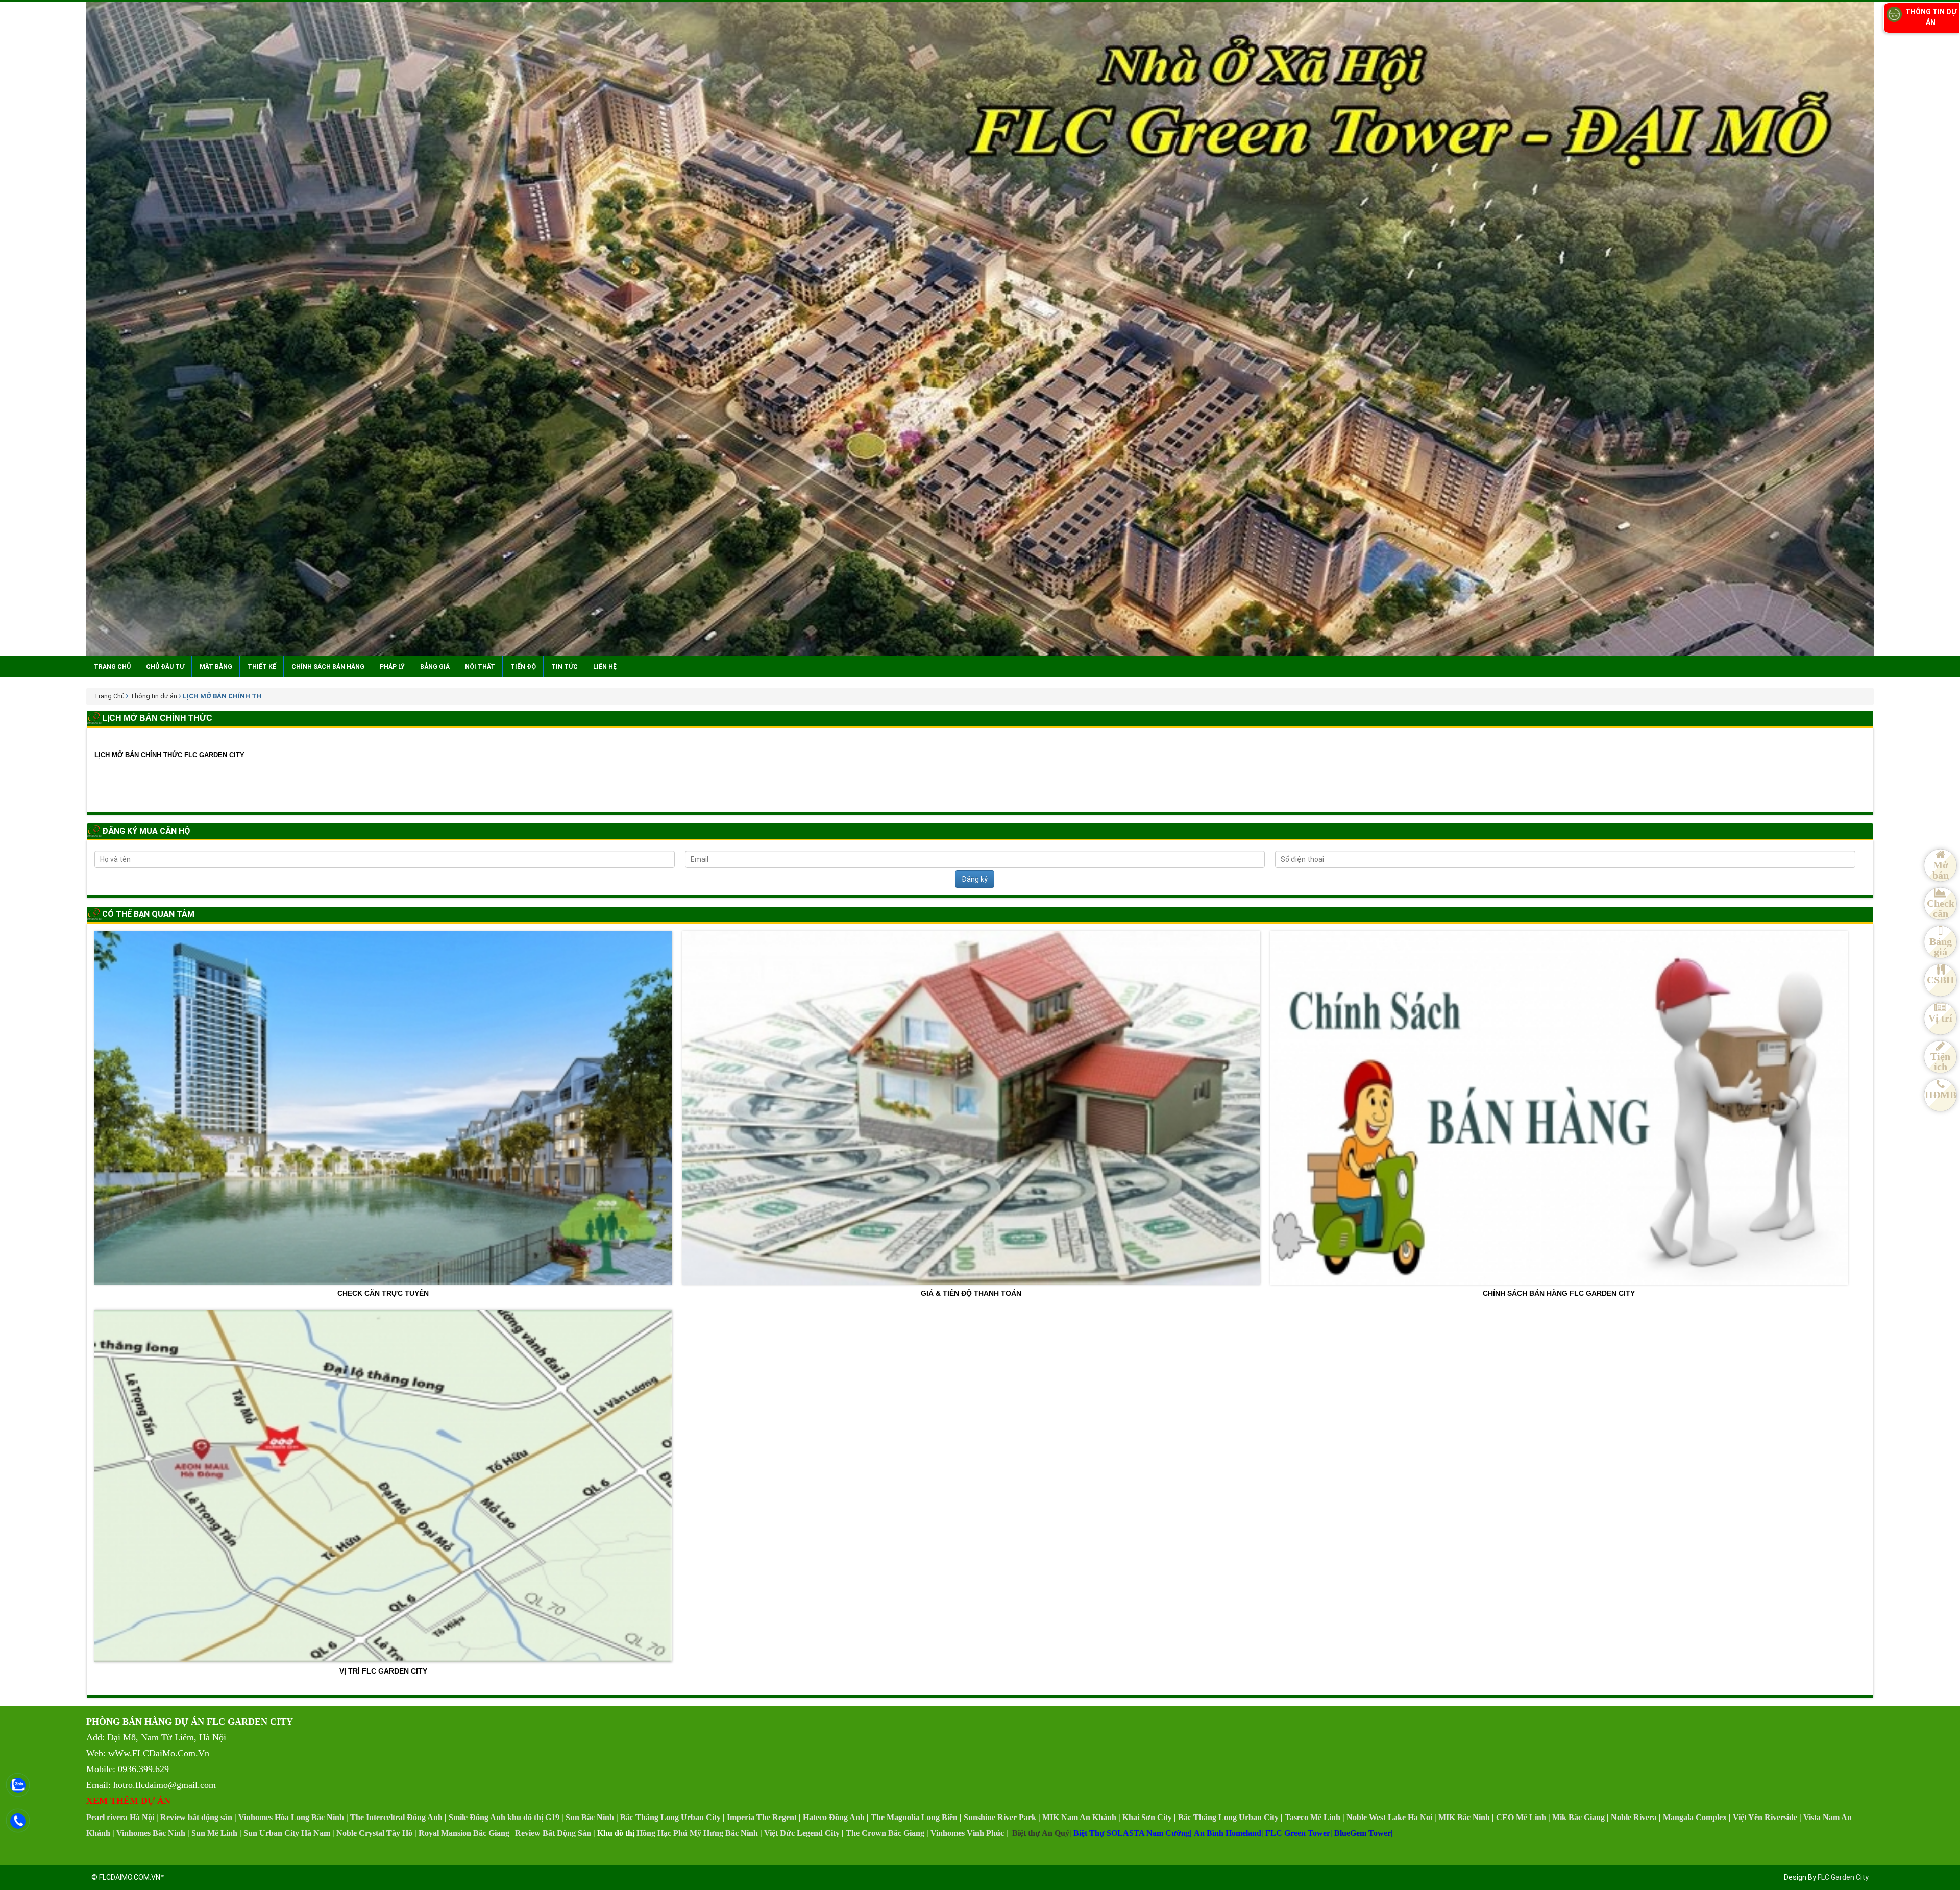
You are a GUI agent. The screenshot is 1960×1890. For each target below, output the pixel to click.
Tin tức (565, 667)
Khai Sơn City (1147, 1817)
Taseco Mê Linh (1313, 1817)
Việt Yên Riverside (1765, 1817)
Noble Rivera (1634, 1817)
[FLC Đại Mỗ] (980, 329)
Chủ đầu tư (165, 667)
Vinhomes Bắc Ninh (151, 1833)
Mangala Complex (1695, 1817)
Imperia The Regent (762, 1817)
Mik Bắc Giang (1578, 1817)
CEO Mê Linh (1521, 1817)
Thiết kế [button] (262, 667)
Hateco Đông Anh (834, 1817)
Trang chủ (112, 667)
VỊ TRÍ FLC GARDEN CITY (383, 1671)
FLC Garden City (1843, 1877)
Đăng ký (975, 879)
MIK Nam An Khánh (1079, 1817)
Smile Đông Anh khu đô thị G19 (504, 1817)
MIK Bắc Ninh (1464, 1817)
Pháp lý (392, 667)
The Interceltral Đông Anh (396, 1817)
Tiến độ (523, 667)
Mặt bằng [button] (216, 667)
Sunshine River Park (1000, 1817)
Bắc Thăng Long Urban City (670, 1817)
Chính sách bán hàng (328, 667)
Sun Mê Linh (214, 1833)
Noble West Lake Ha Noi (1389, 1817)
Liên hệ (605, 667)
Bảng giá (435, 667)
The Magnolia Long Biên (914, 1817)
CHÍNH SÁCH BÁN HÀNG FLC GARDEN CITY (1559, 1293)
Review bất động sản (196, 1817)
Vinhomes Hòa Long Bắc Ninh (291, 1817)
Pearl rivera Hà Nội (120, 1817)
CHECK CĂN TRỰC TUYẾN (383, 1293)
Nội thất (480, 667)
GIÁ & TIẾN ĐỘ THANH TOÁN (971, 1293)
